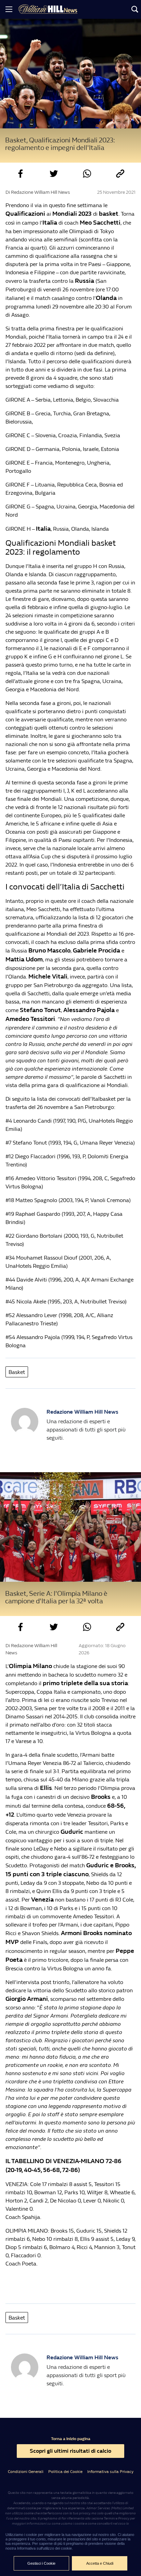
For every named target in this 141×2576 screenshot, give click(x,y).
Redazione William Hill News (82, 1412)
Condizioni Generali (26, 2472)
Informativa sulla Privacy (110, 2472)
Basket (17, 1372)
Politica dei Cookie (65, 2472)
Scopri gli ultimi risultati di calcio (70, 2451)
